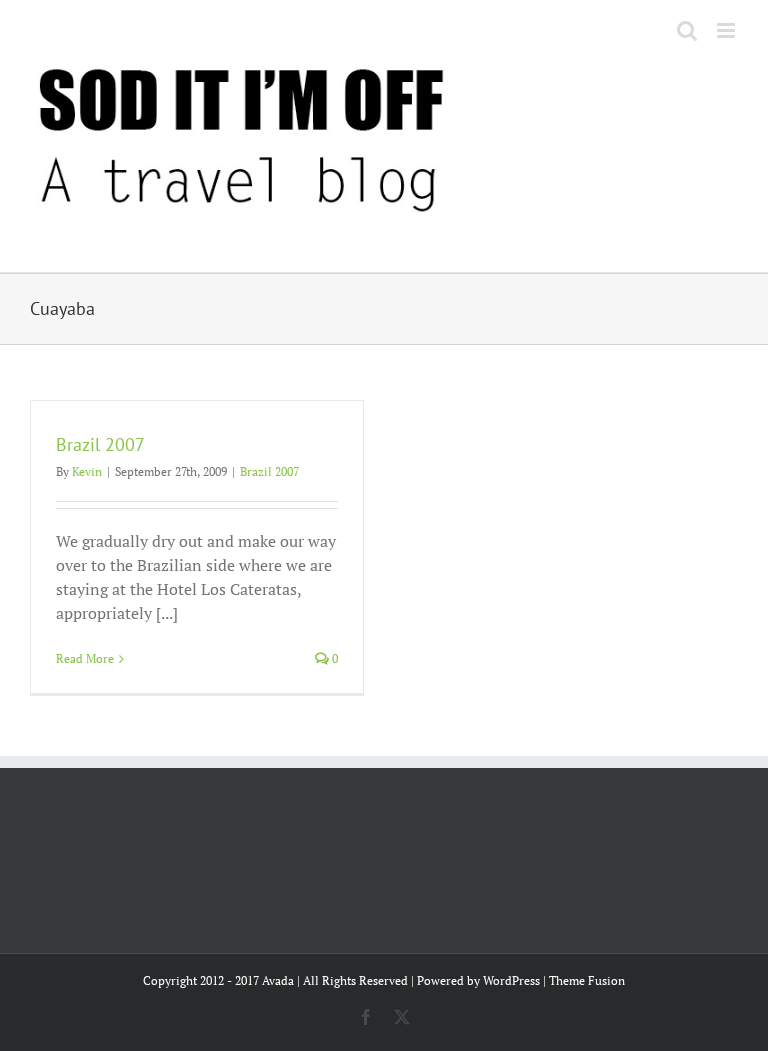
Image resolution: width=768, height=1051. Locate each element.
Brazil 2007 (100, 444)
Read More (85, 658)
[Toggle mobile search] (687, 30)
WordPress (511, 980)
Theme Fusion (587, 980)
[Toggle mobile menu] (727, 30)
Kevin (87, 471)
